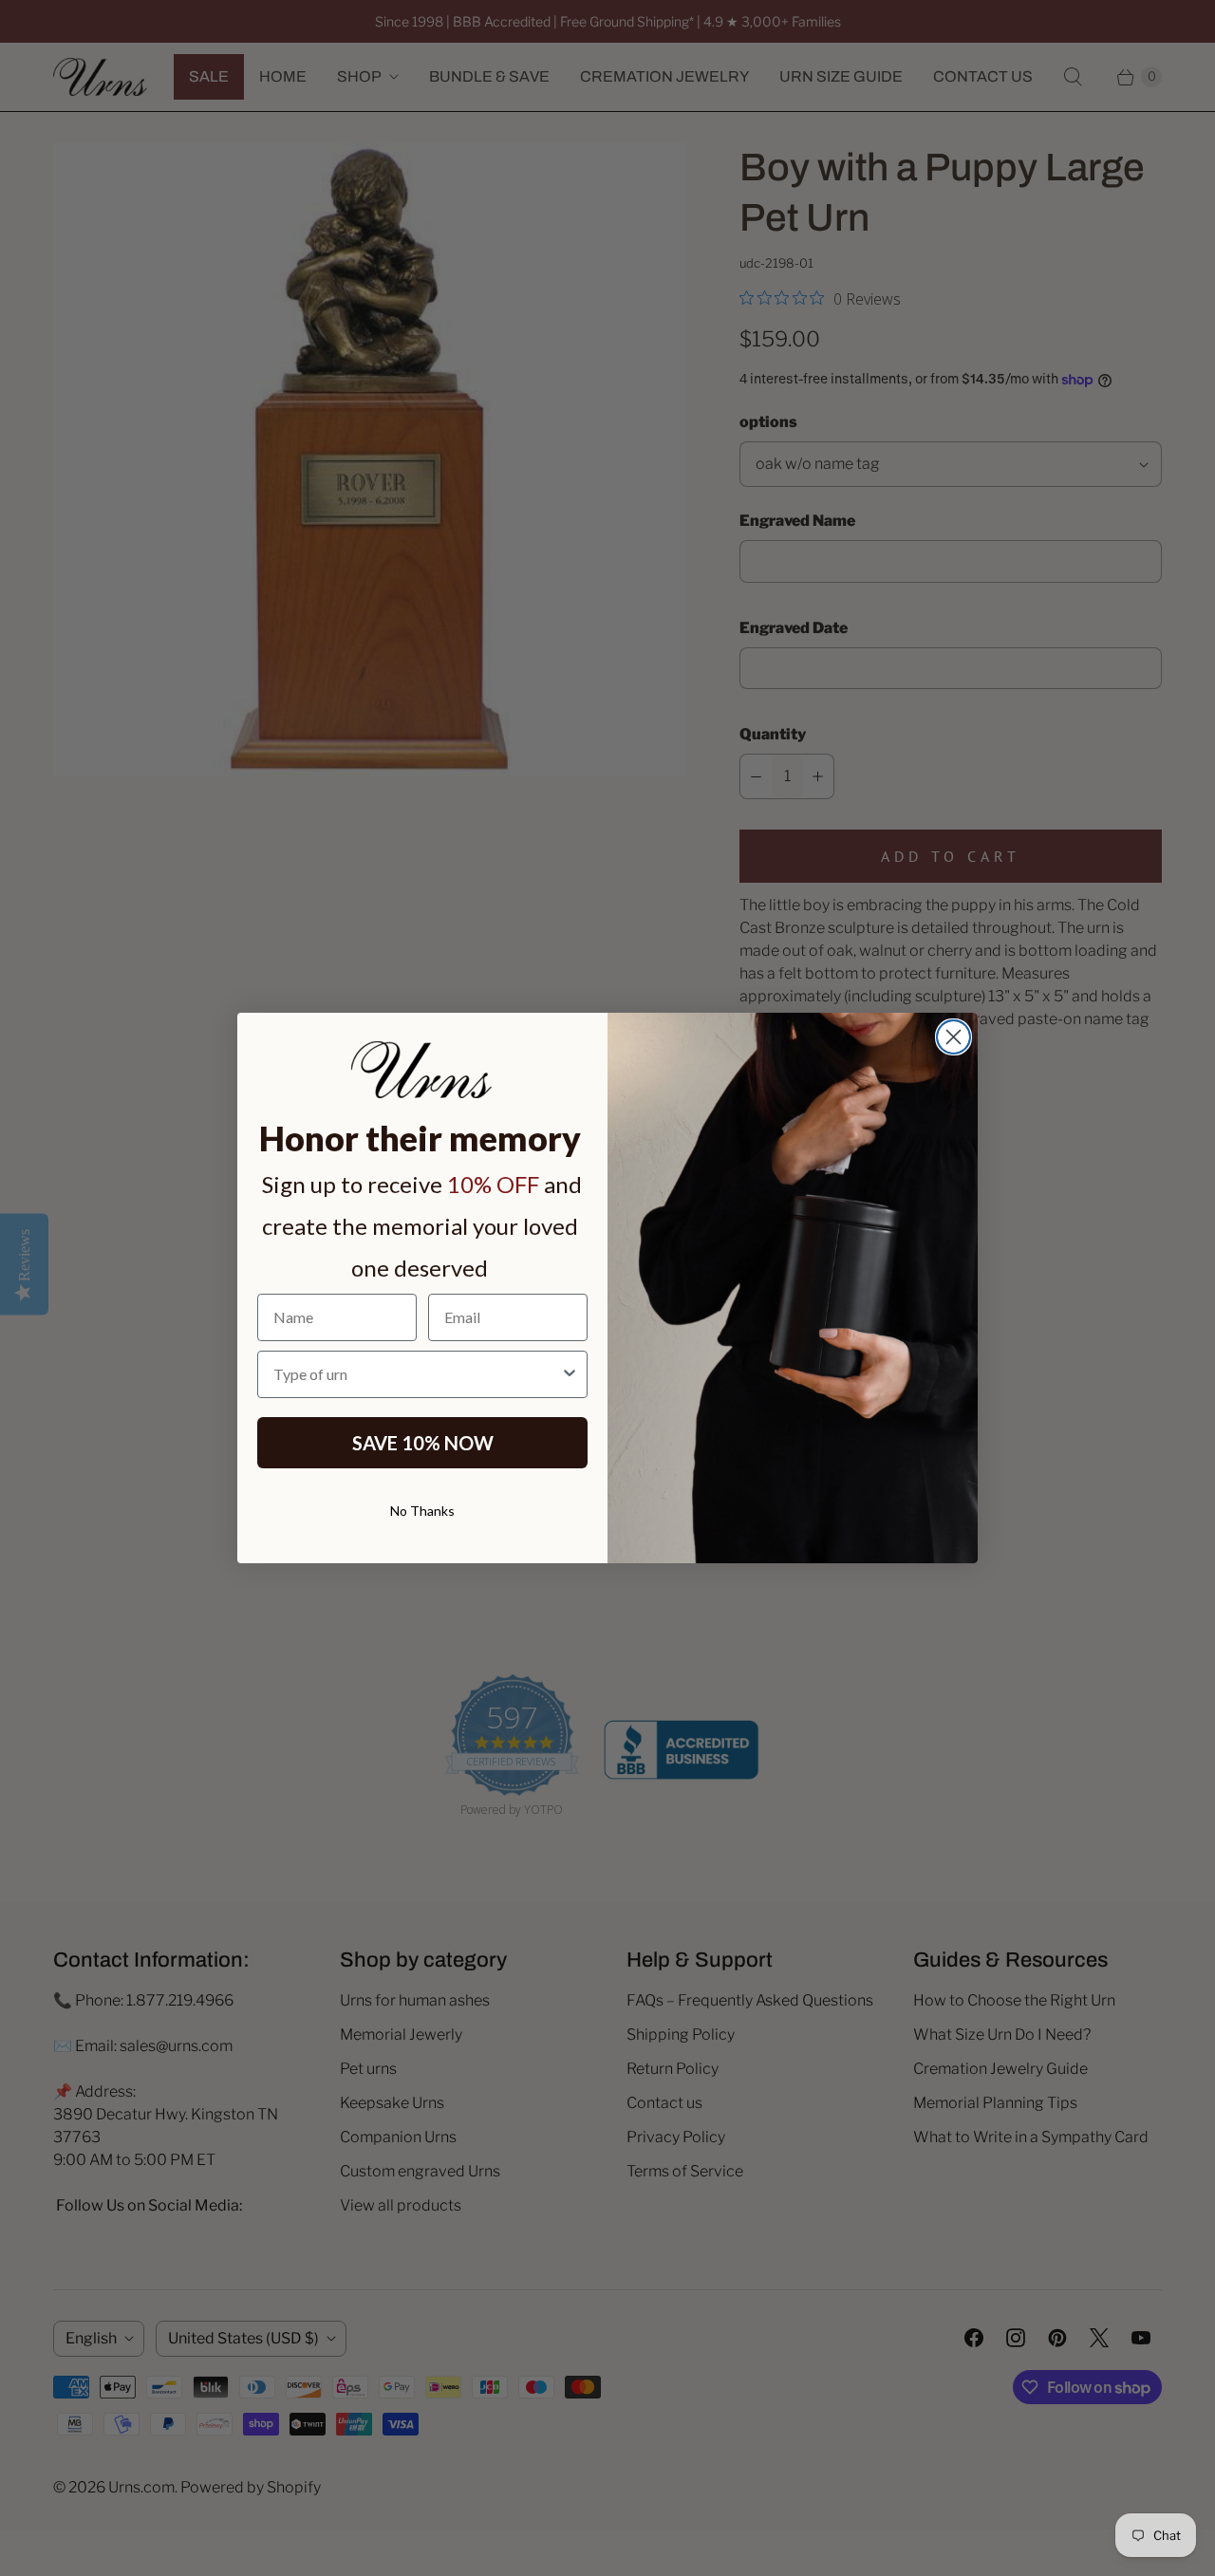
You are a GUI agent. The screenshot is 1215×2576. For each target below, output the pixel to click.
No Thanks (422, 1511)
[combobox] (417, 1374)
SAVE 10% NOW (423, 1443)
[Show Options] (570, 1374)
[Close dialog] (953, 1037)
